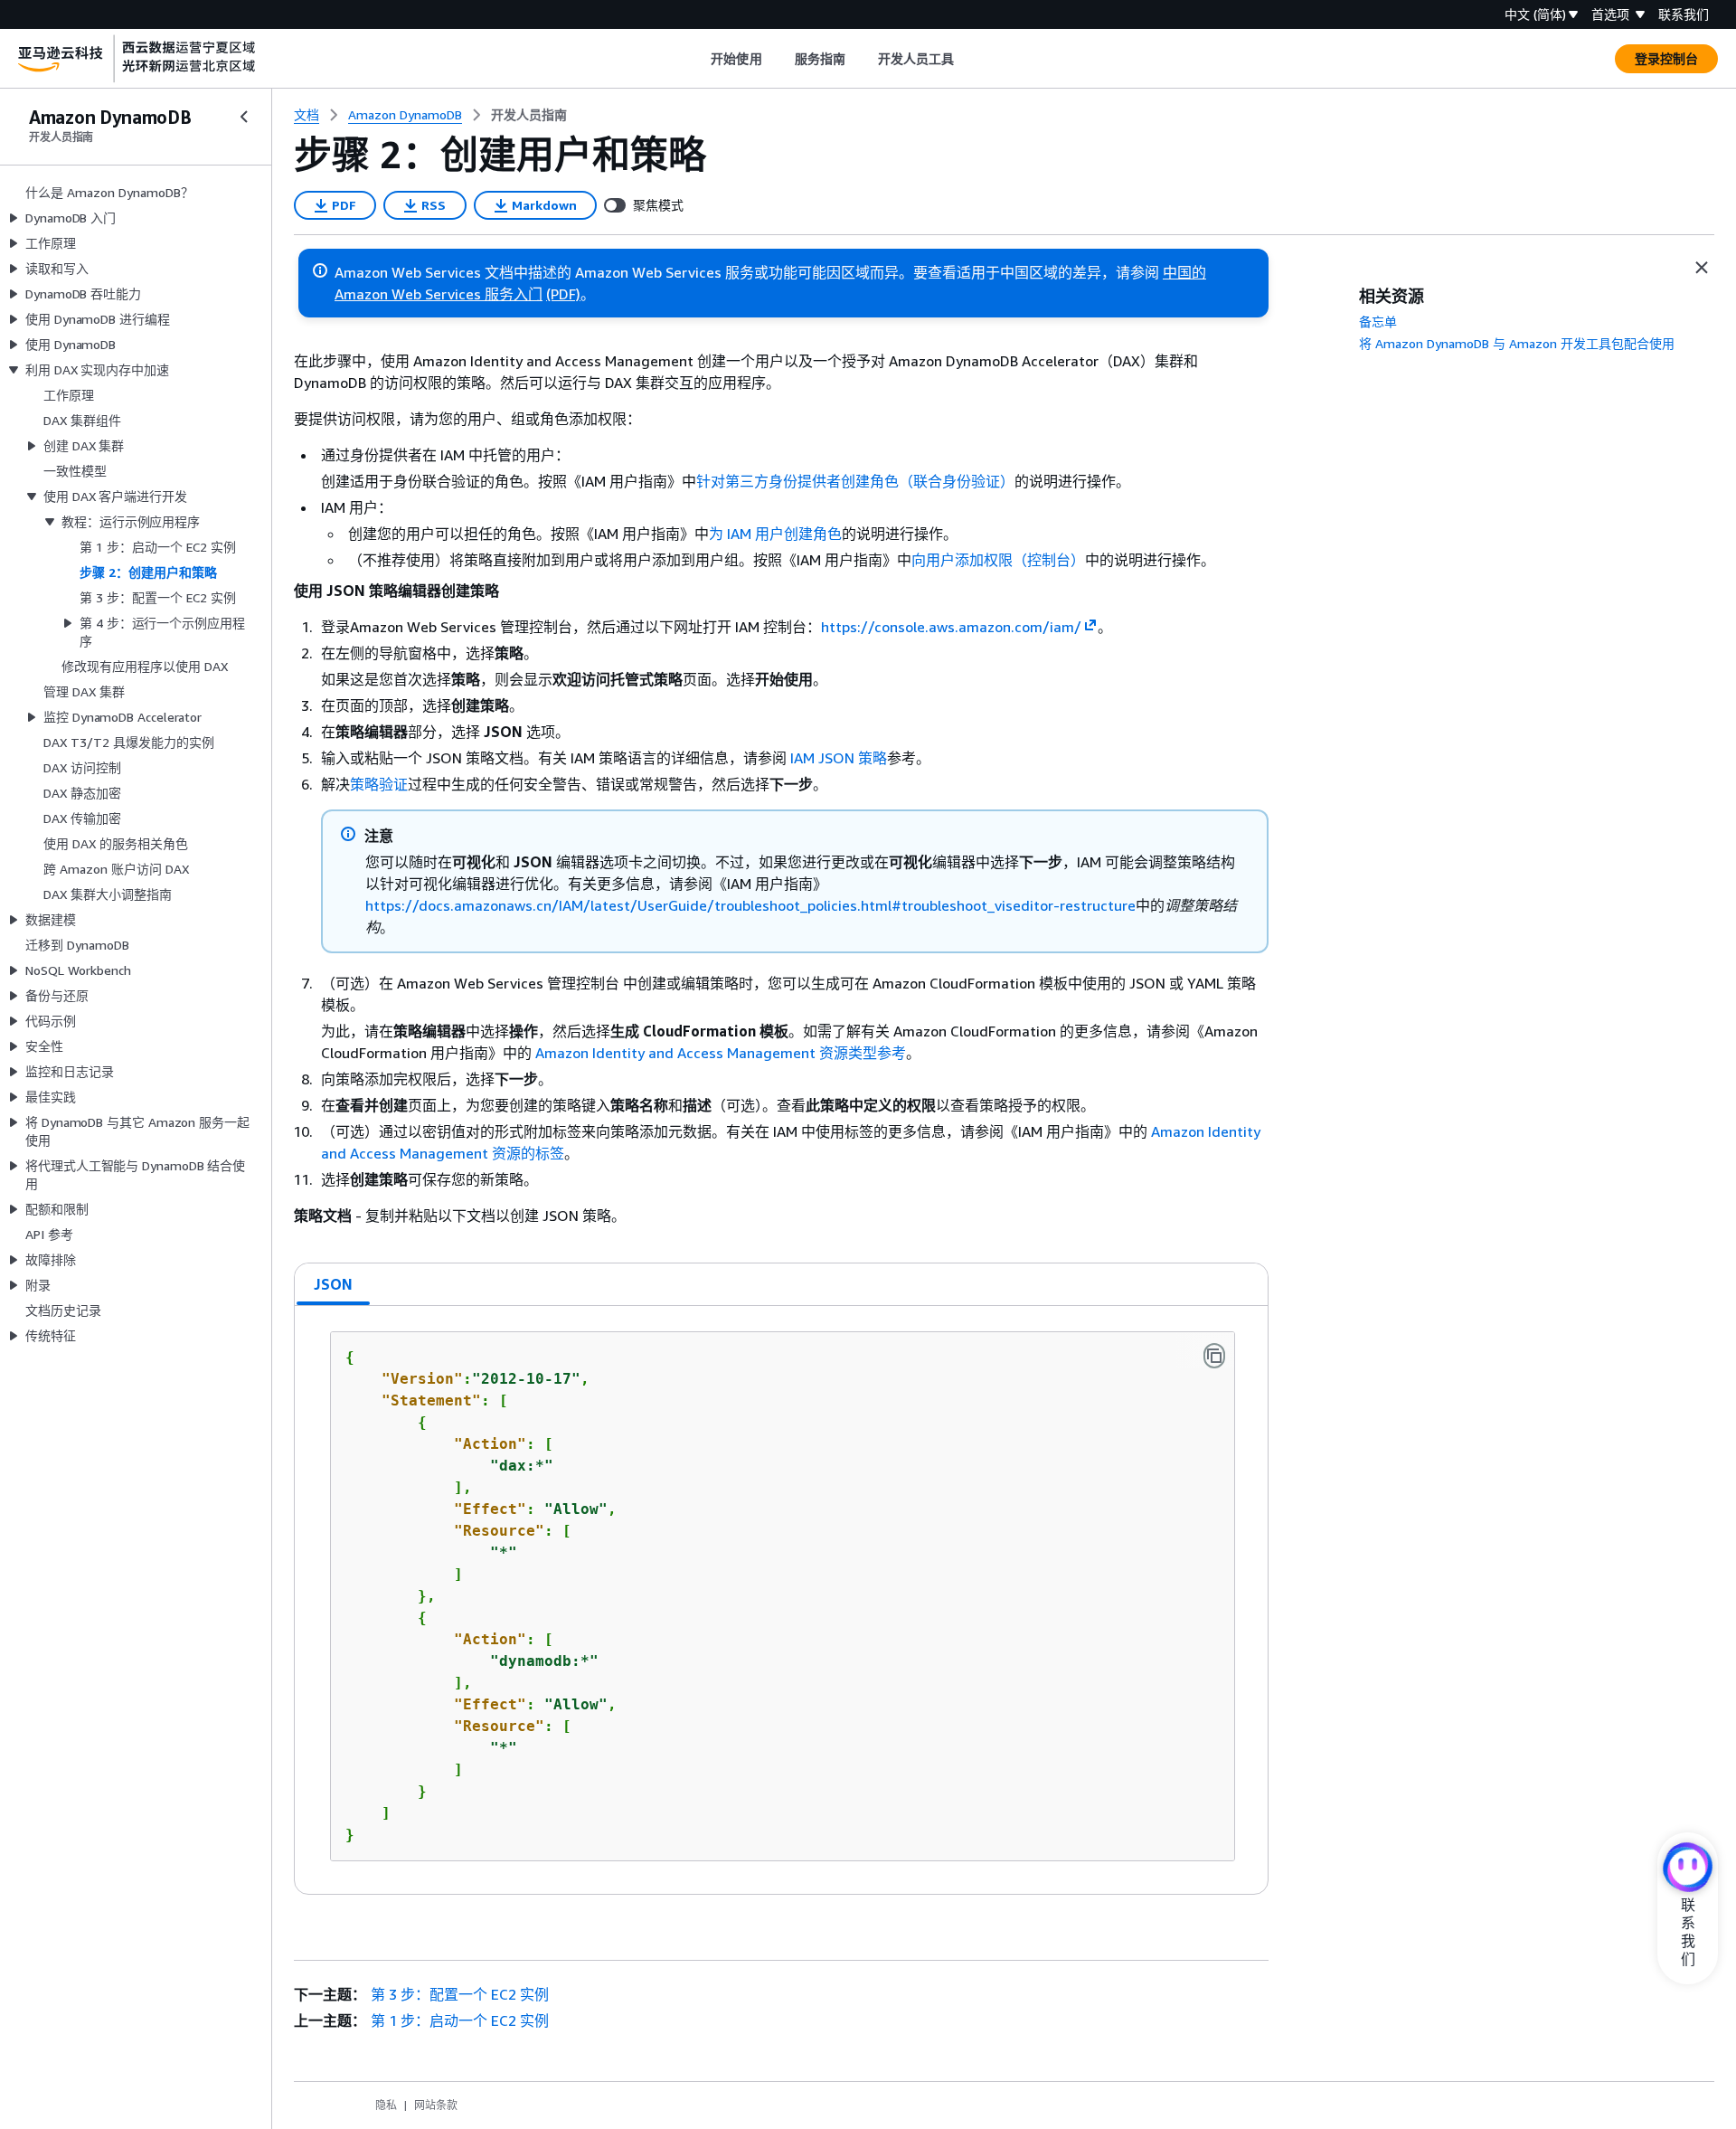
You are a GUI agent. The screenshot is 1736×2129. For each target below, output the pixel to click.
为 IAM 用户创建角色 (775, 534)
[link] (529, 115)
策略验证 (379, 784)
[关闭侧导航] (244, 117)
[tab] (334, 1284)
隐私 (386, 2105)
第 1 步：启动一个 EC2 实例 (460, 2020)
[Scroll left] (698, 59)
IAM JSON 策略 (839, 758)
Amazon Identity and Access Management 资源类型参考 (721, 1053)
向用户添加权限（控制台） (998, 560)
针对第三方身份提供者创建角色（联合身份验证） (855, 481)
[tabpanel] (781, 1600)
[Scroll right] (968, 59)
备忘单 (1378, 322)
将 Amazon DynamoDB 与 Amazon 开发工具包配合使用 (1517, 343)
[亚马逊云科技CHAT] (1688, 1869)
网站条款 (436, 2105)
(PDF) (563, 294)
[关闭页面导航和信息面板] (1702, 268)
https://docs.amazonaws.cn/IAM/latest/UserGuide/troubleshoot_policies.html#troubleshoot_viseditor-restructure (750, 905)
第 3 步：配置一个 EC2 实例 (460, 1994)
